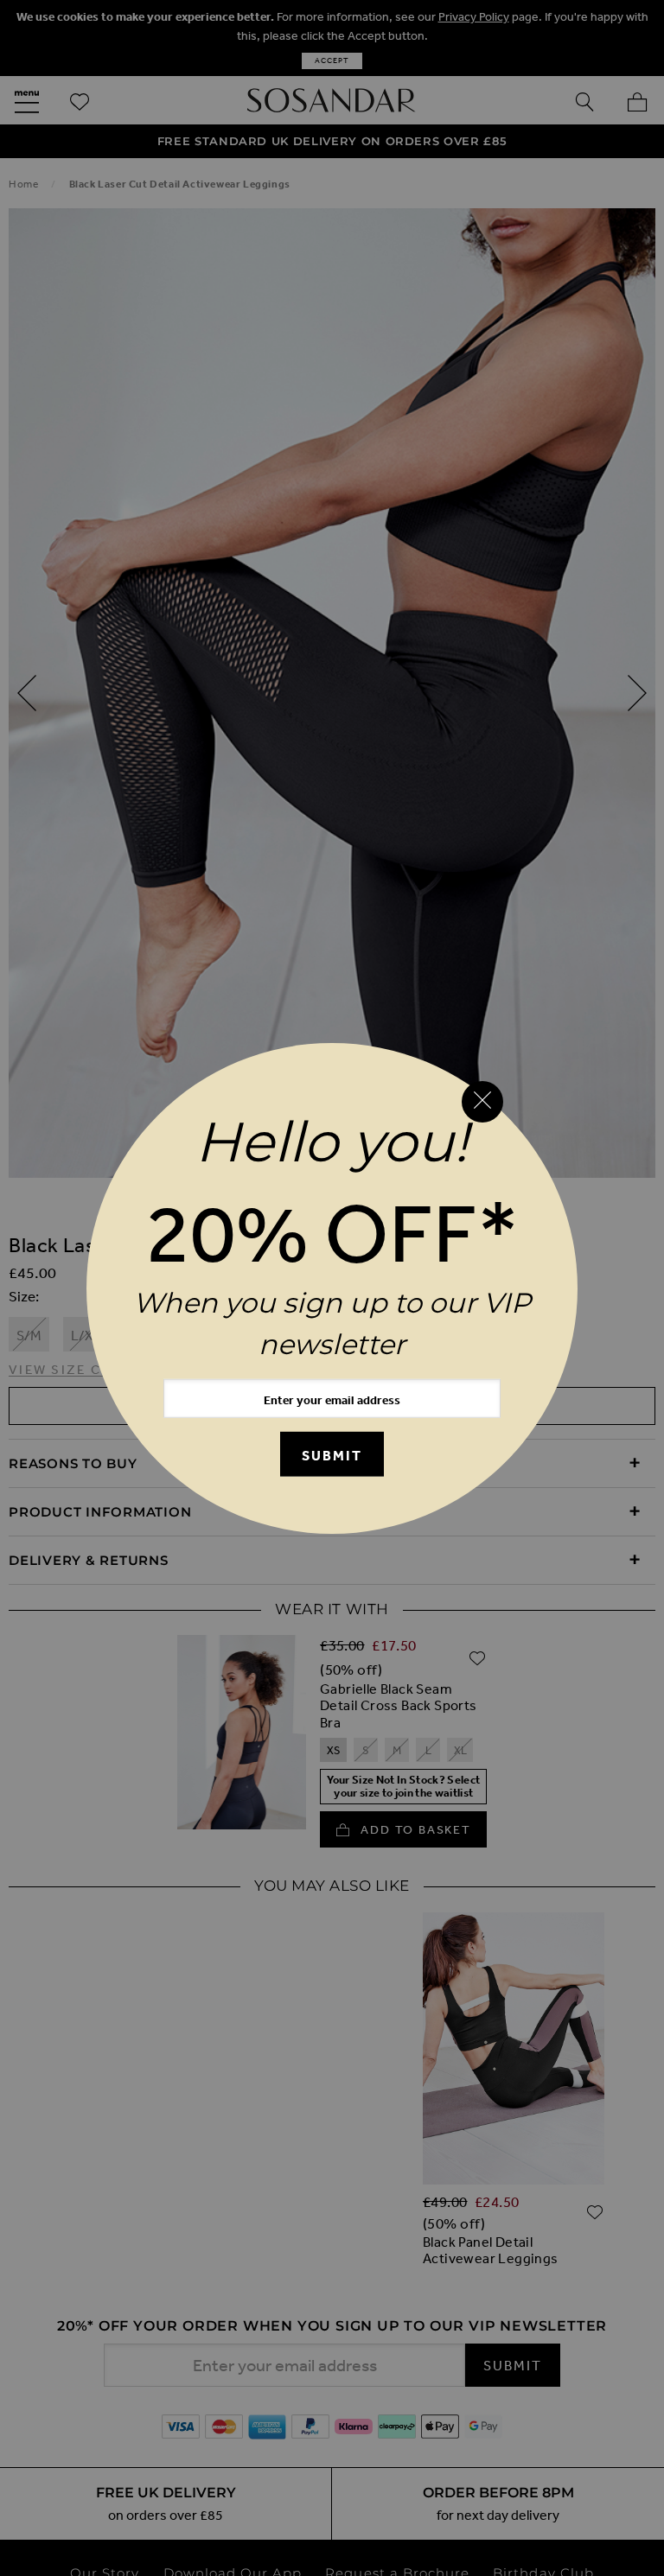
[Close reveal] (482, 1102)
